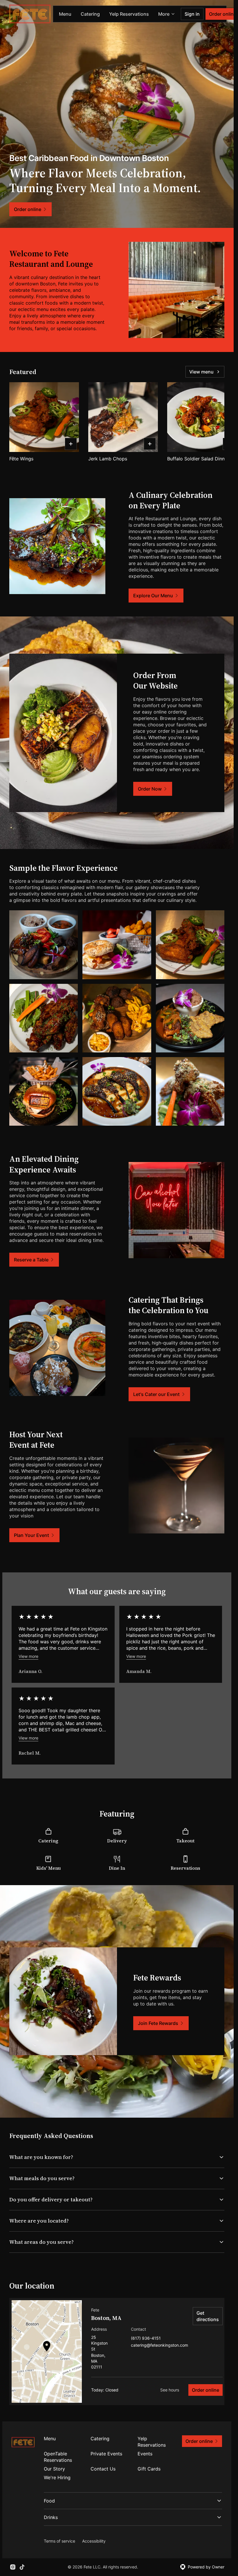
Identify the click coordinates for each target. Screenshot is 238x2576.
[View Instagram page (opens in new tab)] (13, 2567)
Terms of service (59, 2541)
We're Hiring (57, 2477)
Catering (90, 14)
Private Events (106, 2454)
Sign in (192, 14)
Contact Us (103, 2469)
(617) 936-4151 (146, 2338)
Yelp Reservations (129, 14)
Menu (65, 14)
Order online (205, 2390)
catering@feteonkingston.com (159, 2345)
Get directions (208, 2316)
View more (28, 1656)
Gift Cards (149, 2469)
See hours (170, 2390)
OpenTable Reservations (58, 2457)
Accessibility (94, 2541)
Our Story (54, 2469)
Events (145, 2454)
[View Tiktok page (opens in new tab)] (22, 2567)
